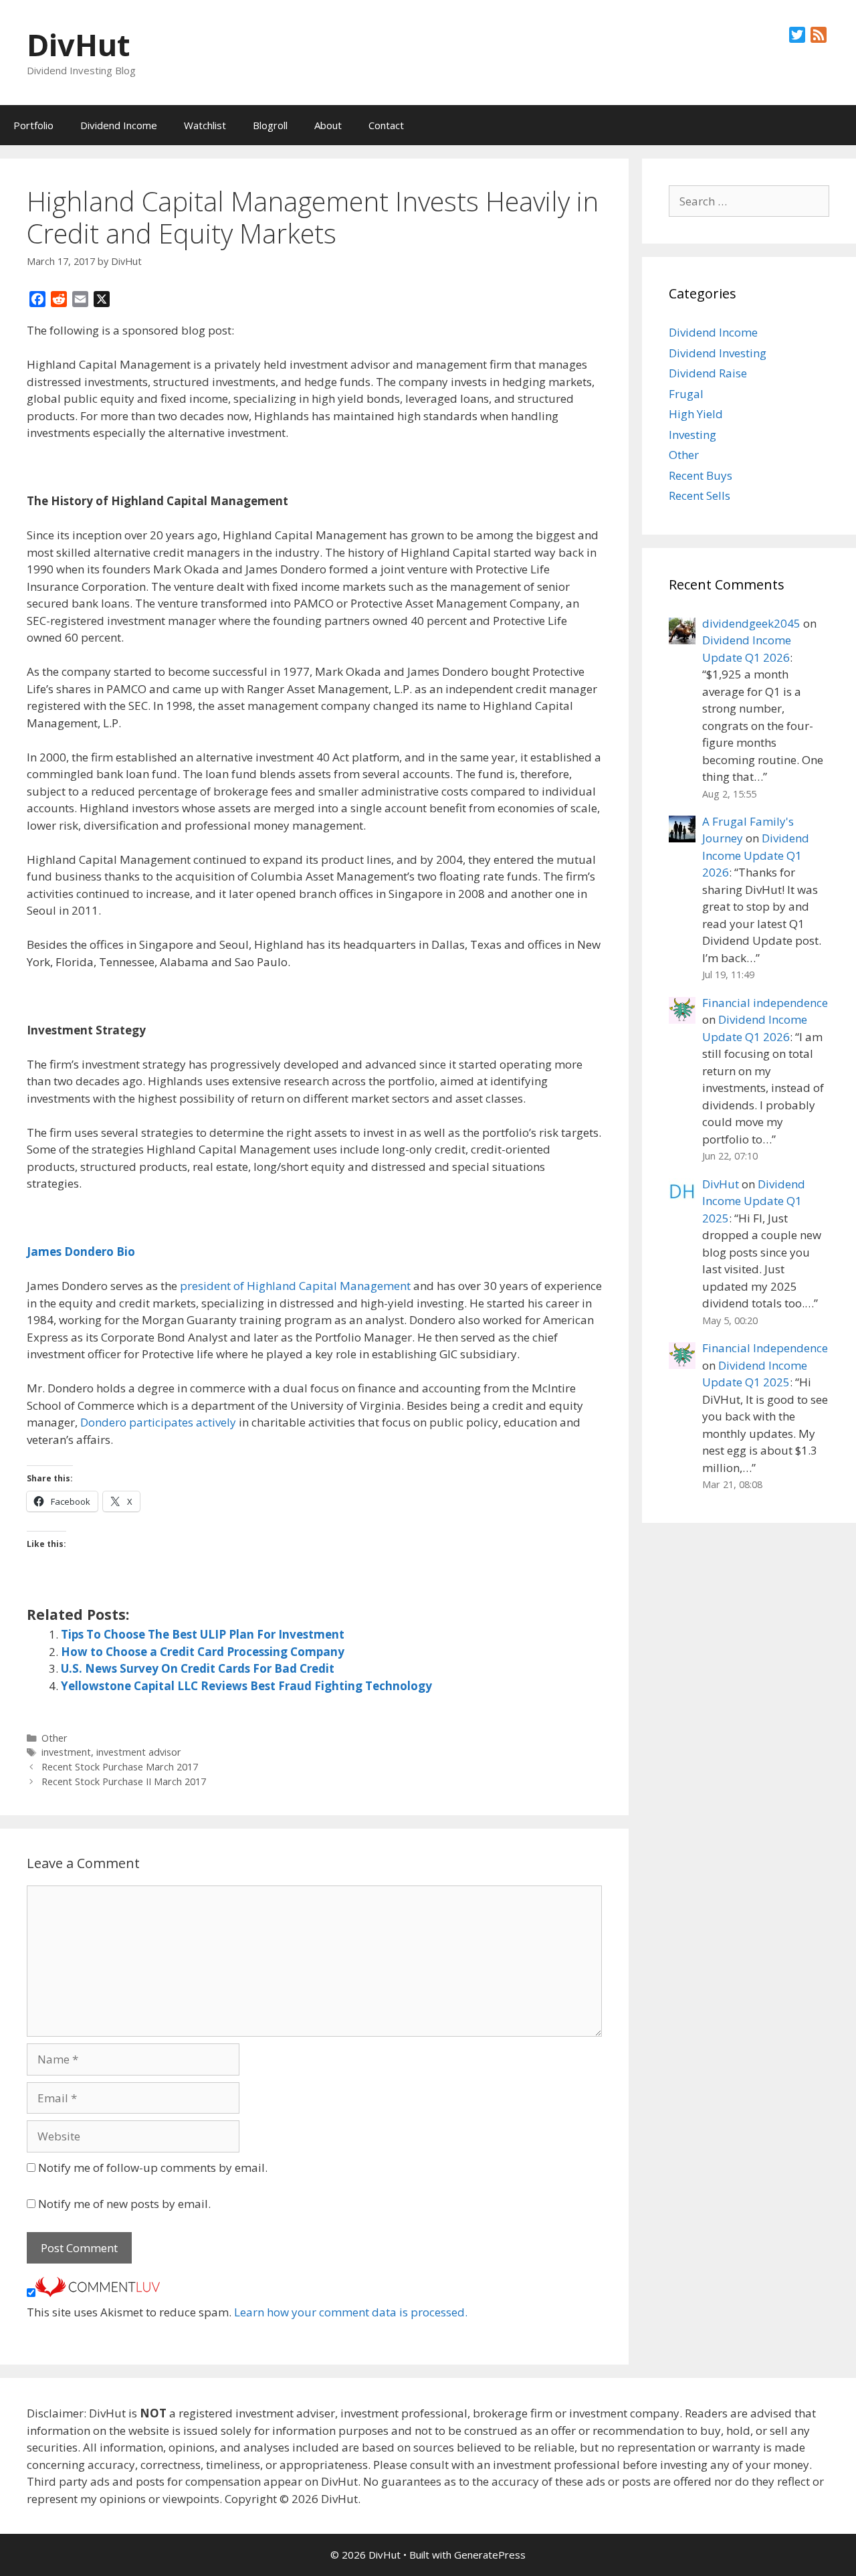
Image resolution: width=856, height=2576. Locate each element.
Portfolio (33, 125)
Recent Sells (700, 495)
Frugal (686, 394)
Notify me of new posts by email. (124, 2204)
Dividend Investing (718, 353)
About (328, 125)
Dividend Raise (708, 373)
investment (66, 1752)
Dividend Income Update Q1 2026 (756, 855)
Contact (386, 125)
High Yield (696, 414)
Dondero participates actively (158, 1422)
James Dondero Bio (81, 1252)
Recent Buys (701, 475)
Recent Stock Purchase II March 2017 (124, 1781)
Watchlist (205, 125)
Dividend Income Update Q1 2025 (754, 1201)
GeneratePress (490, 2555)
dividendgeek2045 (751, 623)
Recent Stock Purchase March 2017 (120, 1767)
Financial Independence (765, 1348)
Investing (692, 435)
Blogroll (270, 125)
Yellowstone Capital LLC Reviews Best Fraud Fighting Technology (246, 1686)
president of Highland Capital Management (295, 1286)
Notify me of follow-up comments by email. (153, 2168)
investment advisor (139, 1752)
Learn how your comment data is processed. (351, 2312)
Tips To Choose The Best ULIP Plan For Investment (203, 1634)
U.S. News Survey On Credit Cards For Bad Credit (198, 1668)
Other (55, 1738)
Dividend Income (119, 125)
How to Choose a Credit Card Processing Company (203, 1652)
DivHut (78, 44)
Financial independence (765, 1003)
